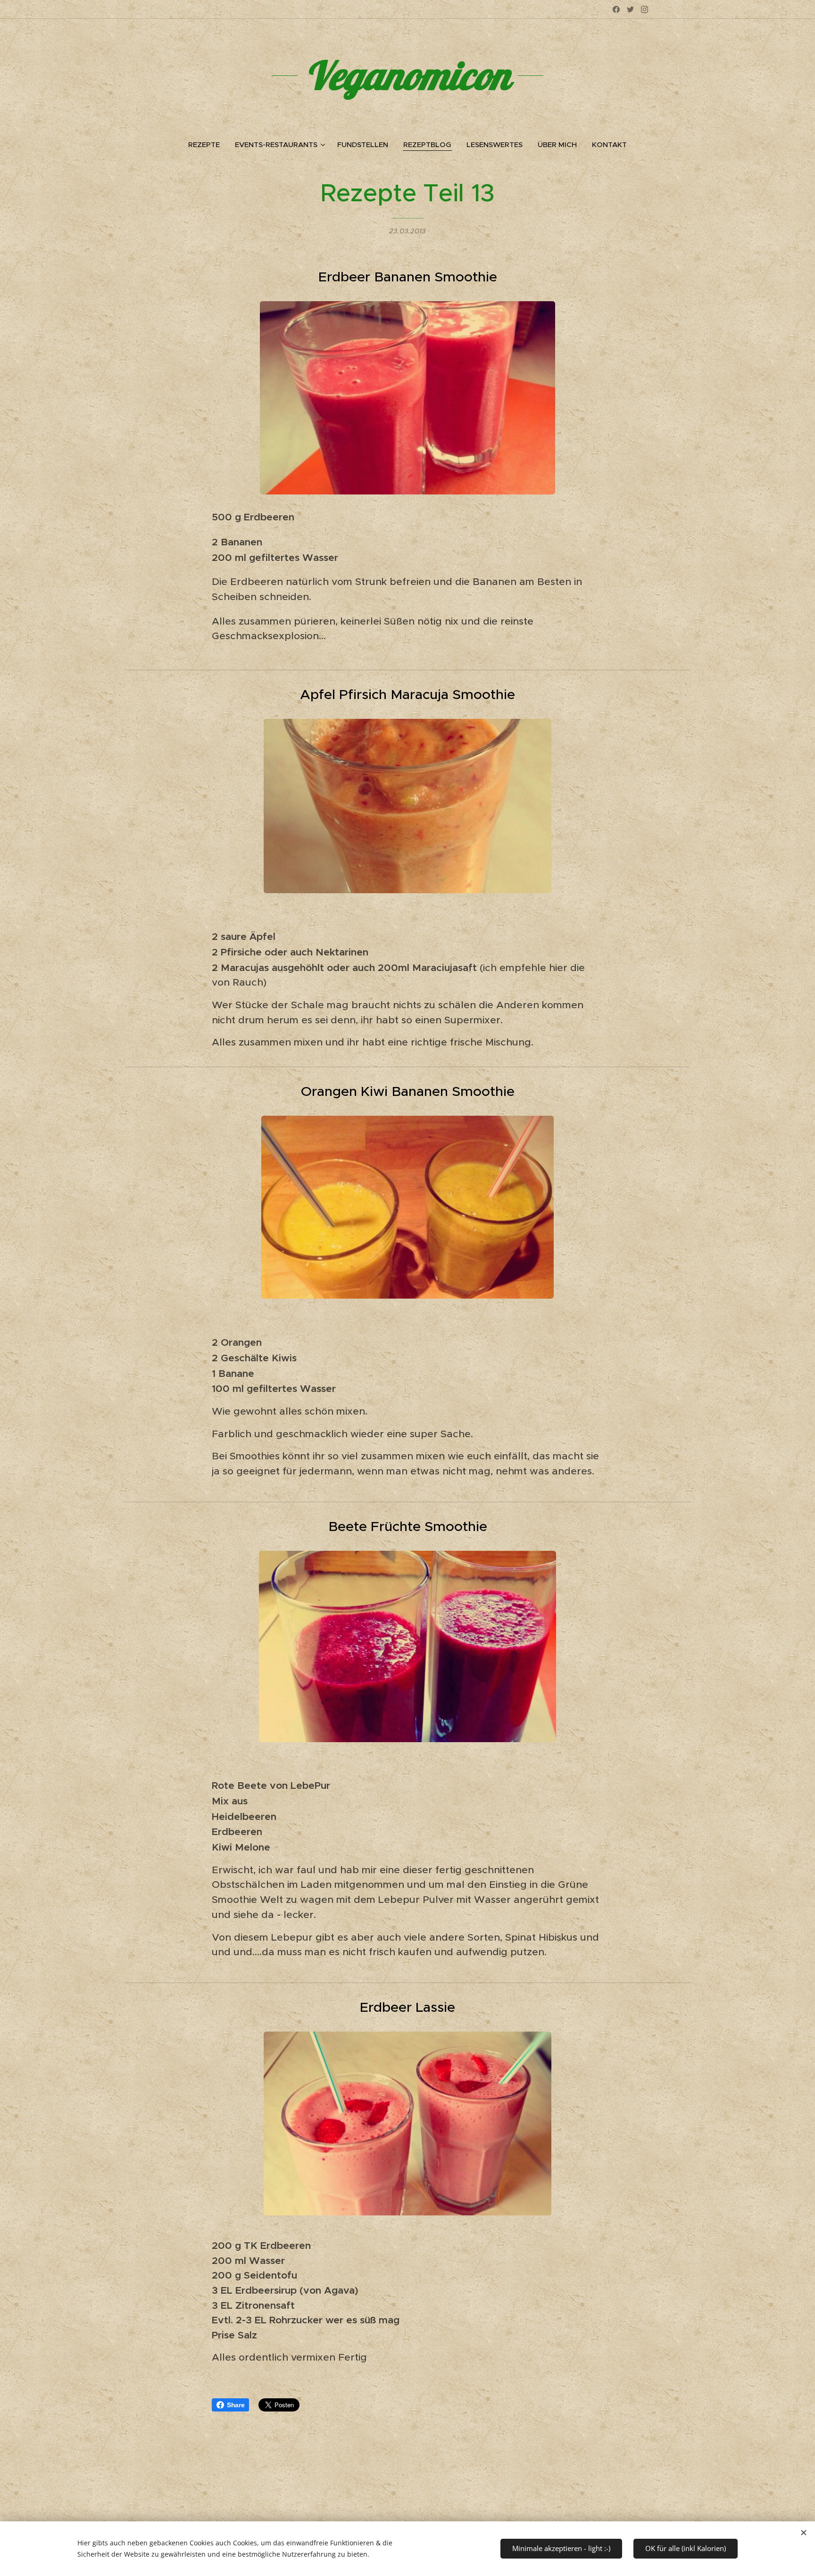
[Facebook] (616, 9)
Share (236, 2405)
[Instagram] (645, 9)
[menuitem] (208, 145)
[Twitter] (630, 9)
